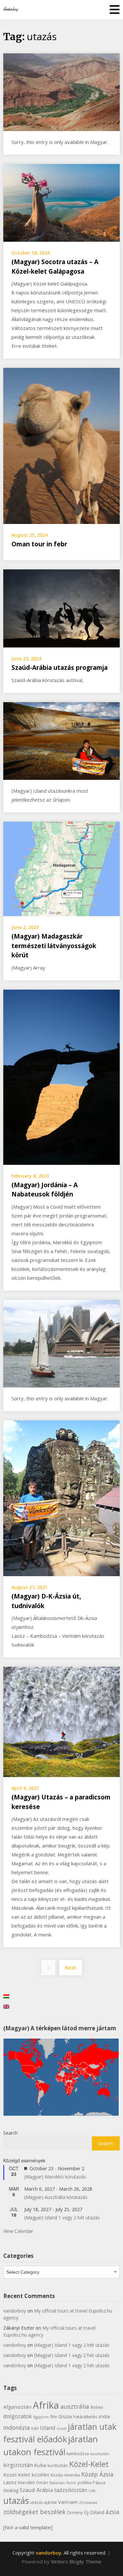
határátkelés (85, 2417)
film (54, 2417)
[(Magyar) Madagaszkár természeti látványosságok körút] (61, 868)
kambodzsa (78, 2454)
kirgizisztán (18, 2465)
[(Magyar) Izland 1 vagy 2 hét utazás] (61, 740)
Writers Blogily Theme (76, 2562)
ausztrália (75, 2406)
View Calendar (18, 2231)
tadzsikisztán (71, 2490)
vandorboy (15, 2311)
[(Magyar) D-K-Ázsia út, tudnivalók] (61, 1498)
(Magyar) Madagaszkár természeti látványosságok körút (54, 946)
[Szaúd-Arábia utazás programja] (61, 608)
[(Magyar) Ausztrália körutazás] (61, 1343)
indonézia (17, 2427)
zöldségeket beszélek (34, 2512)
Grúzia (65, 2416)
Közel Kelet (17, 2475)
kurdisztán (58, 2466)
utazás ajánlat (43, 2502)
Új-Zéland (94, 2512)
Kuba (40, 2465)
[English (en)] (6, 2006)
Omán (42, 2483)
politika (85, 2483)
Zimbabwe (88, 2503)
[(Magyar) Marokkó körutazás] (61, 92)
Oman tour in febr (39, 544)
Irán (35, 2428)
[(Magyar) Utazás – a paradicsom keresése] (61, 1721)
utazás (16, 2501)
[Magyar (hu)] (6, 1996)
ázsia (113, 2512)
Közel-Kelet (89, 2464)
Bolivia (97, 2407)
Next (71, 1967)
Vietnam (68, 2502)
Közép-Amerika (65, 2475)
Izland (48, 2428)
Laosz (10, 2482)
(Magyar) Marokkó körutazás (55, 2177)
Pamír (71, 2483)
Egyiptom (41, 2417)
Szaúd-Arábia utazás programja (60, 668)
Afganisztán (17, 2407)
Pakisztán (57, 2483)
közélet (40, 2475)
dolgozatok (18, 2416)
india (104, 2416)
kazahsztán (100, 2454)
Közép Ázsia (97, 2474)
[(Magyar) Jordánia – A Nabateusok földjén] (61, 1077)
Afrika (46, 2405)
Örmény (75, 2513)
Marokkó (26, 2483)
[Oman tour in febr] (61, 445)
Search (10, 2133)
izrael (62, 2428)
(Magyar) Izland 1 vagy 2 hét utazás (62, 2218)
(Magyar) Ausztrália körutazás (56, 2197)
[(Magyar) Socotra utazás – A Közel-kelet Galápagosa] (61, 202)
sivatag (11, 2490)
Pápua (99, 2483)
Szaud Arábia (36, 2490)
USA (92, 2491)
